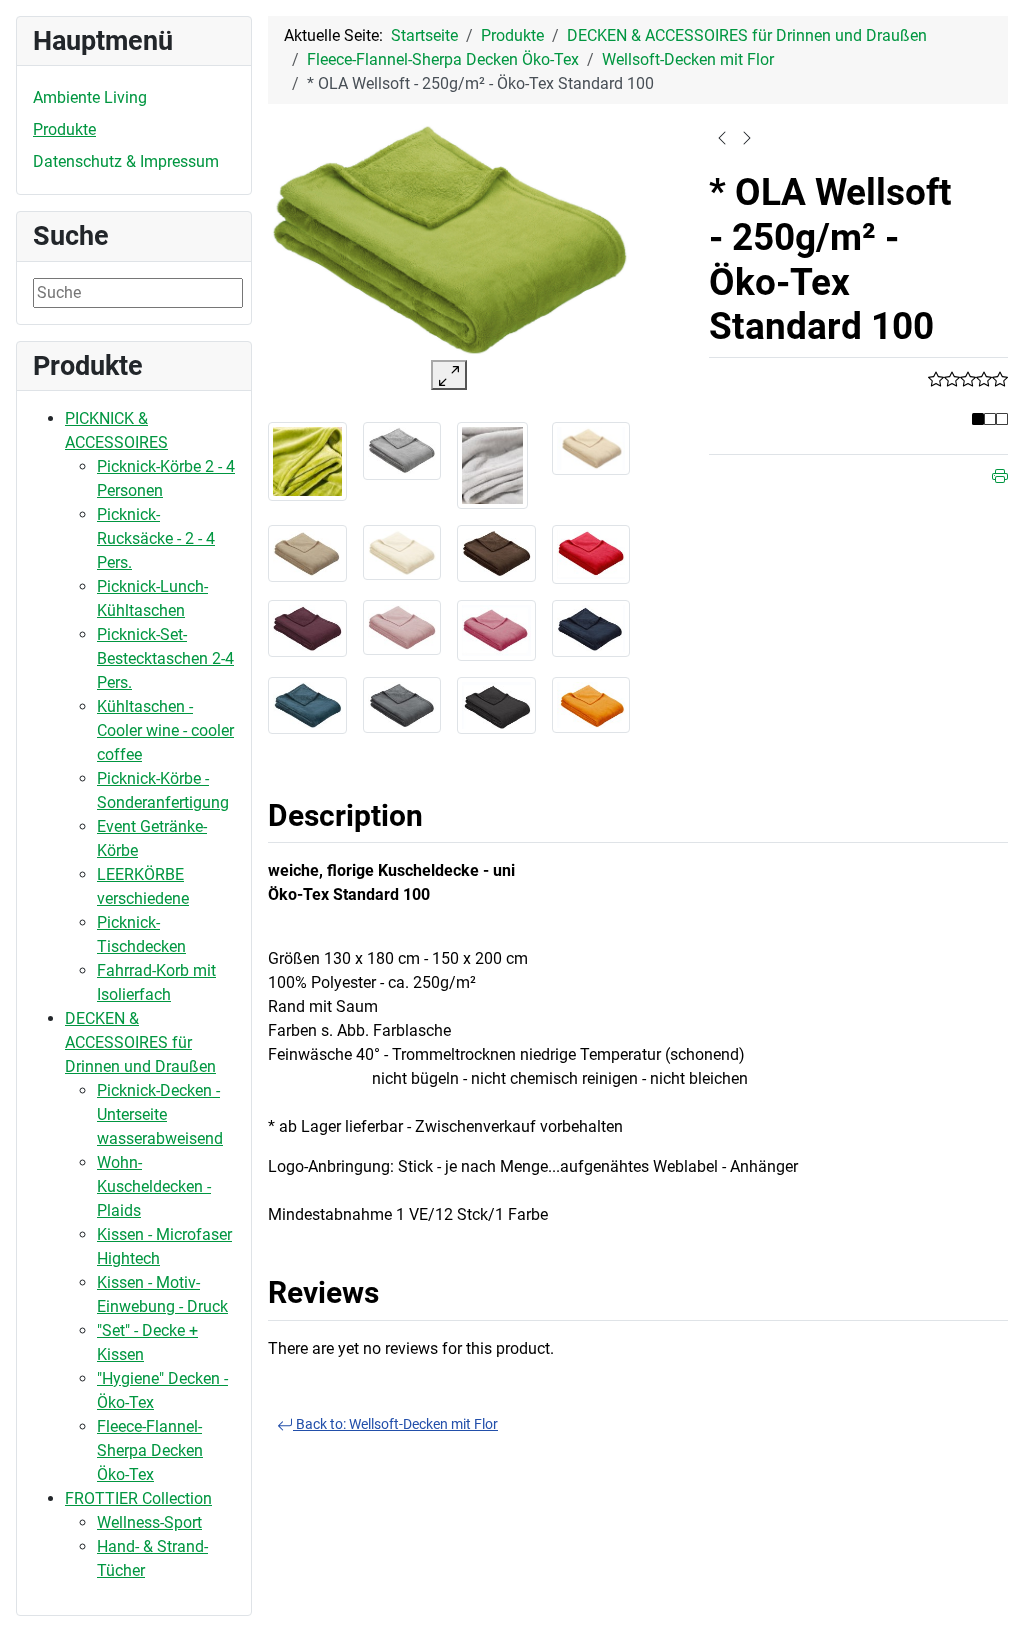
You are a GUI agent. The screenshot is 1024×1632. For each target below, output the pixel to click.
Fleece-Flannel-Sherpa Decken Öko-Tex (150, 1450)
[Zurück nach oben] (989, 1595)
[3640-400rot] (591, 553)
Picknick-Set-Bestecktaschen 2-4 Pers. (165, 658)
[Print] (1000, 474)
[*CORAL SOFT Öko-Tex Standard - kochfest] (747, 137)
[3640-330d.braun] (496, 552)
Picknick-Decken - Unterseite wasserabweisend (160, 1114)
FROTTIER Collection (138, 1498)
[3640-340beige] (307, 552)
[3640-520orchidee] (496, 629)
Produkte (64, 129)
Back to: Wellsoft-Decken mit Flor (395, 1424)
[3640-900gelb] (591, 703)
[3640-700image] (307, 460)
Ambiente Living (90, 97)
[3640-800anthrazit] (402, 704)
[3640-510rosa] (402, 626)
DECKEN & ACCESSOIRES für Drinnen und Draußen (140, 1042)
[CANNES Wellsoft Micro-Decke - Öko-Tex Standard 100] (722, 137)
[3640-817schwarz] (496, 704)
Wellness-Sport (149, 1522)
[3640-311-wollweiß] (402, 551)
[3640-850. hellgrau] (402, 449)
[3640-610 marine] (591, 626)
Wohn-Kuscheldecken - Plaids (154, 1186)
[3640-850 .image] (492, 464)
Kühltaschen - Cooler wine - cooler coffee (165, 730)
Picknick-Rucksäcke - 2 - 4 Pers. (156, 538)
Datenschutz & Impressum (126, 161)
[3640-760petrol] (307, 704)
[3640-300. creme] (591, 447)
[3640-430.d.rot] (307, 626)
